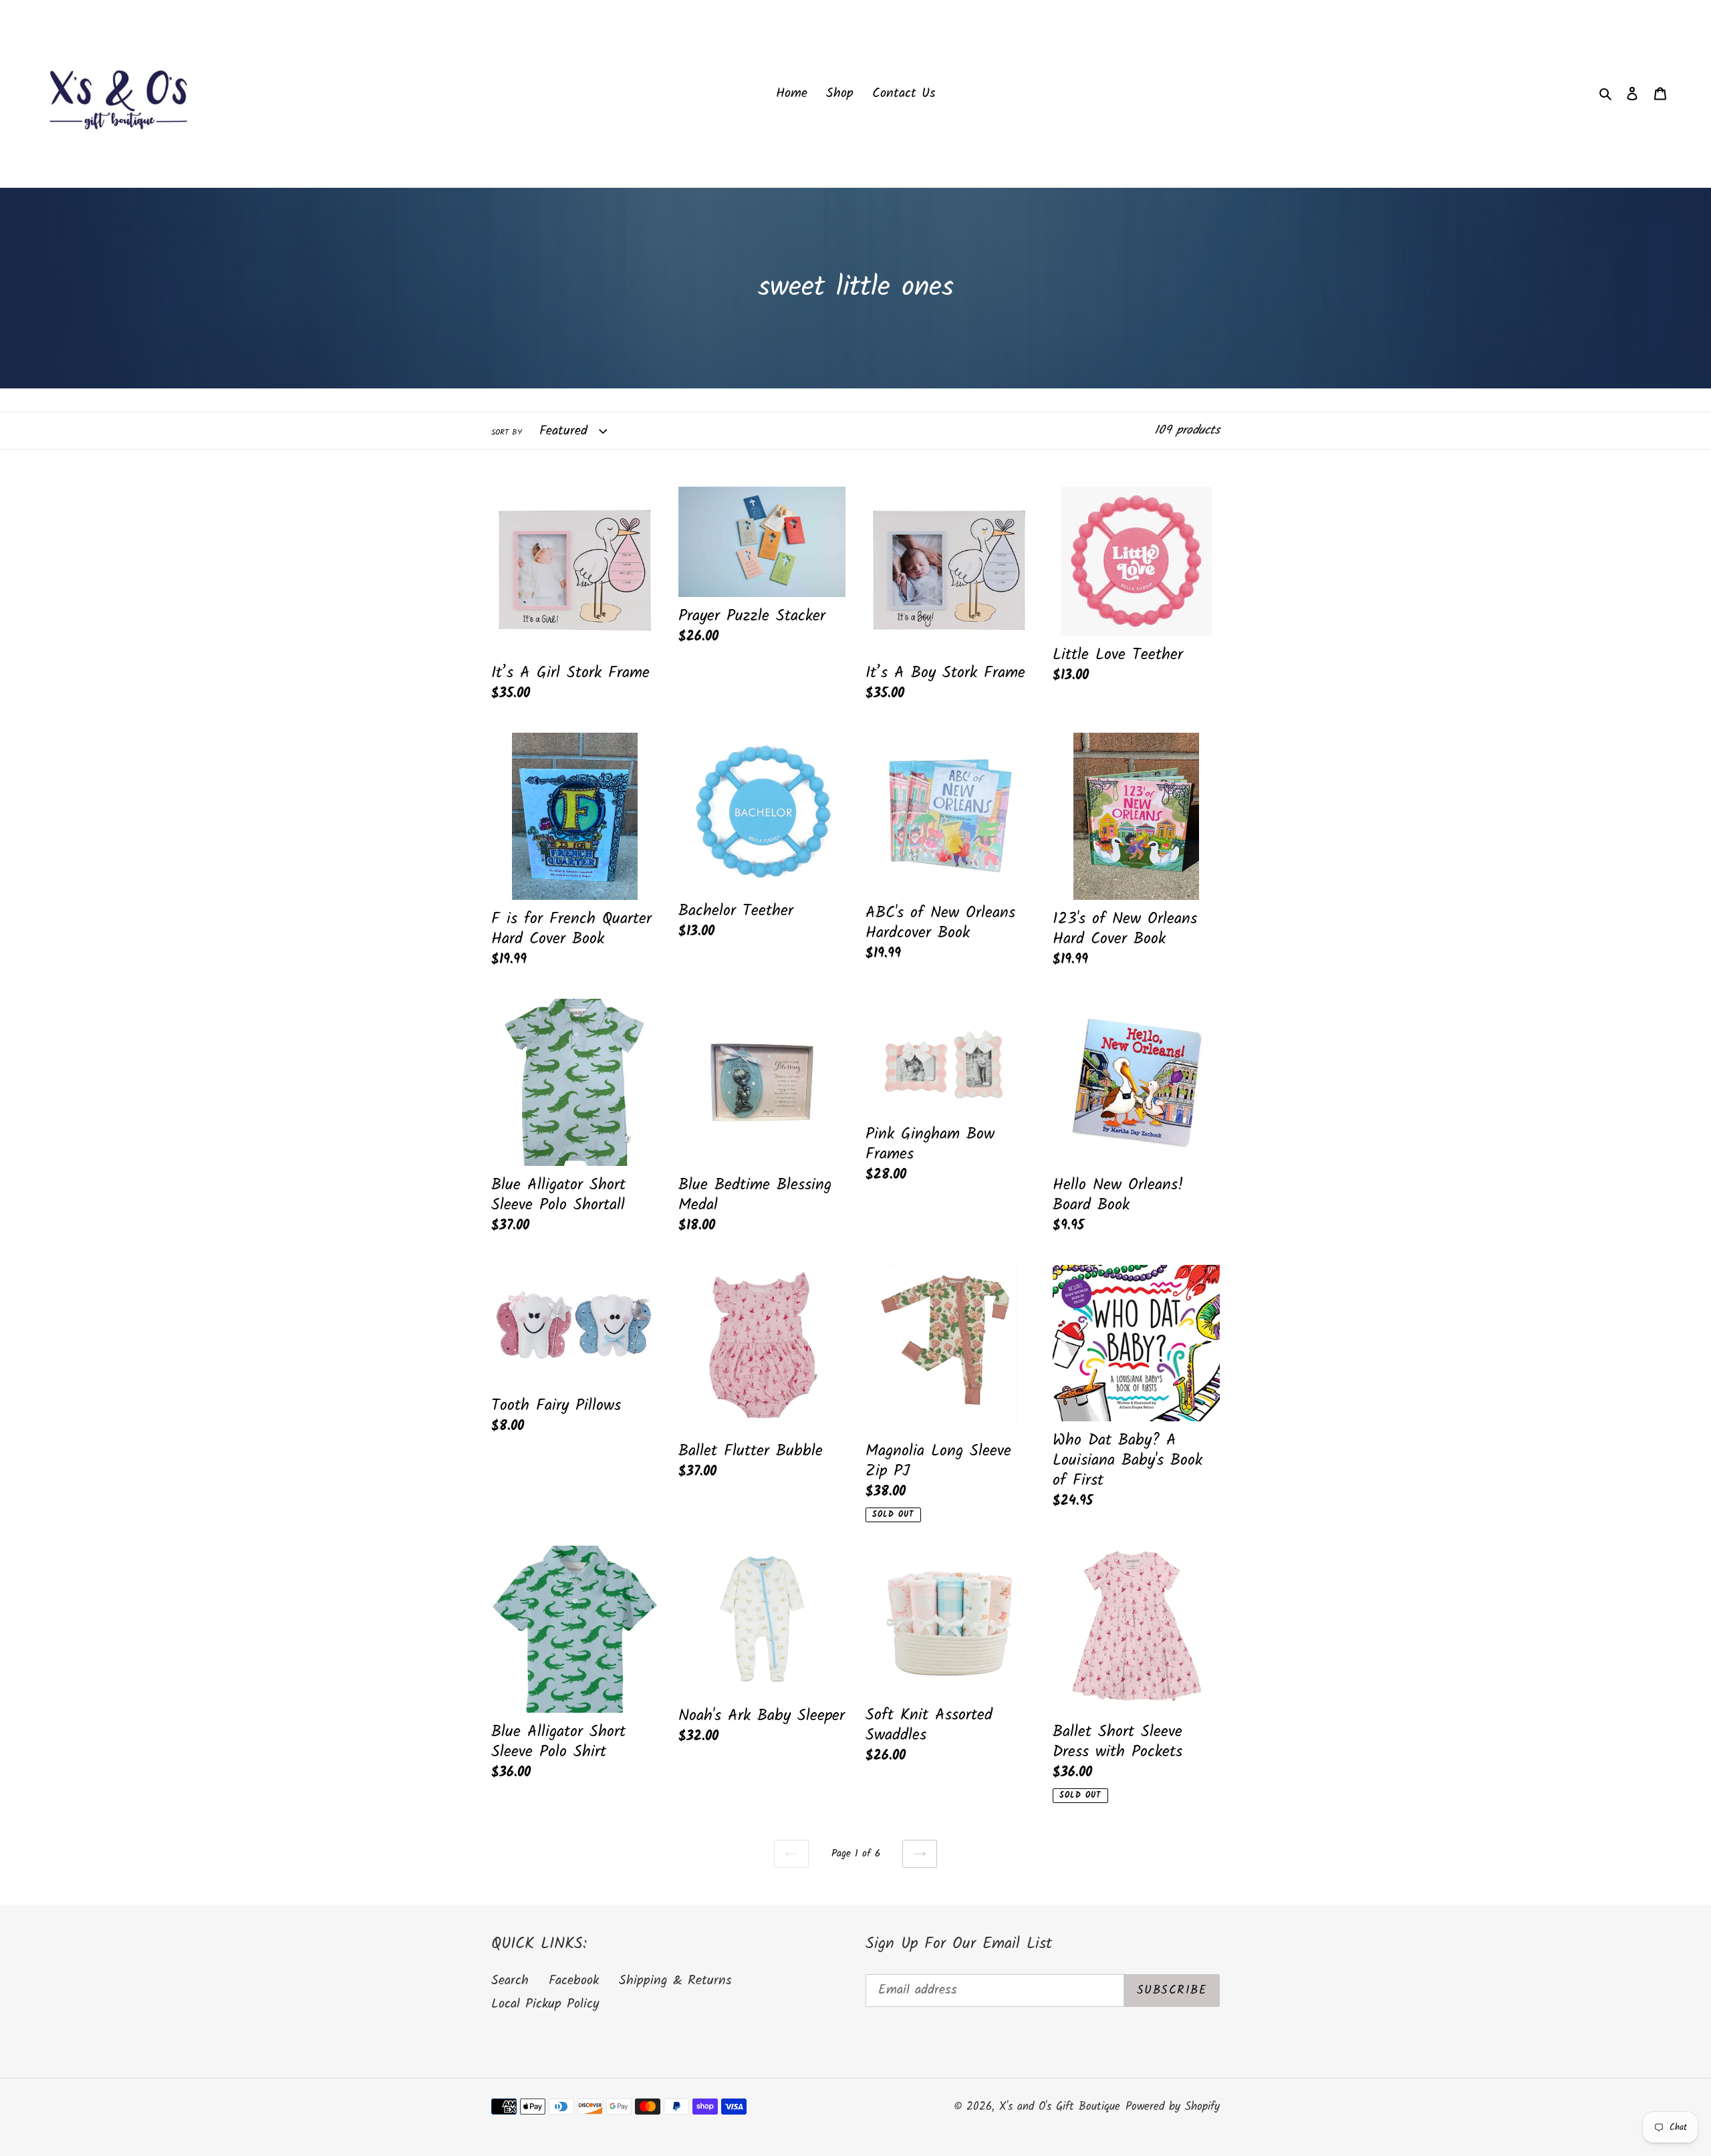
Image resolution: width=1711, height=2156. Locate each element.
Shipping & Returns (675, 1981)
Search (510, 1981)
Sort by (507, 433)
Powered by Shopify (1173, 2107)
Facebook (574, 1981)
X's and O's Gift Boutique (1060, 2107)
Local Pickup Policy (545, 2004)
